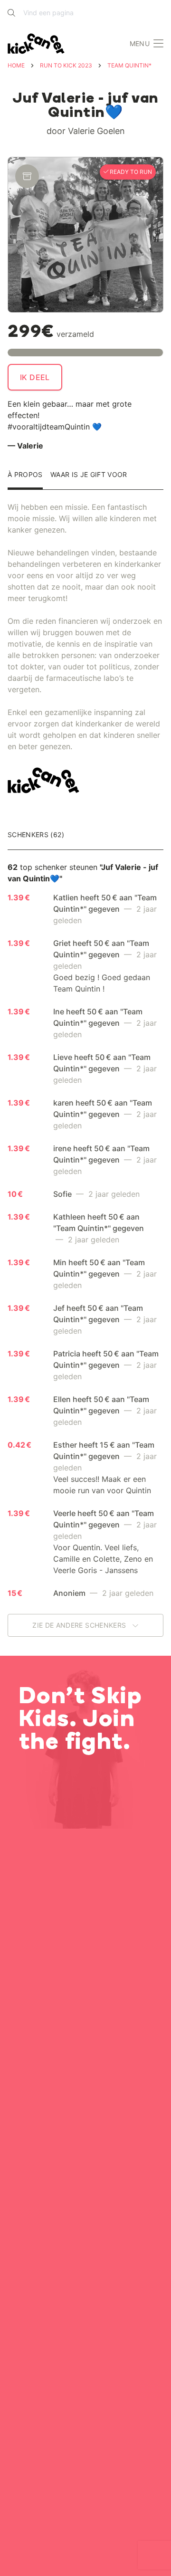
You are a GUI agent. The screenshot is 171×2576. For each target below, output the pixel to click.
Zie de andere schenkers (80, 1625)
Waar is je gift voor (89, 475)
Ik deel (35, 377)
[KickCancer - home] (38, 44)
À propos (25, 475)
